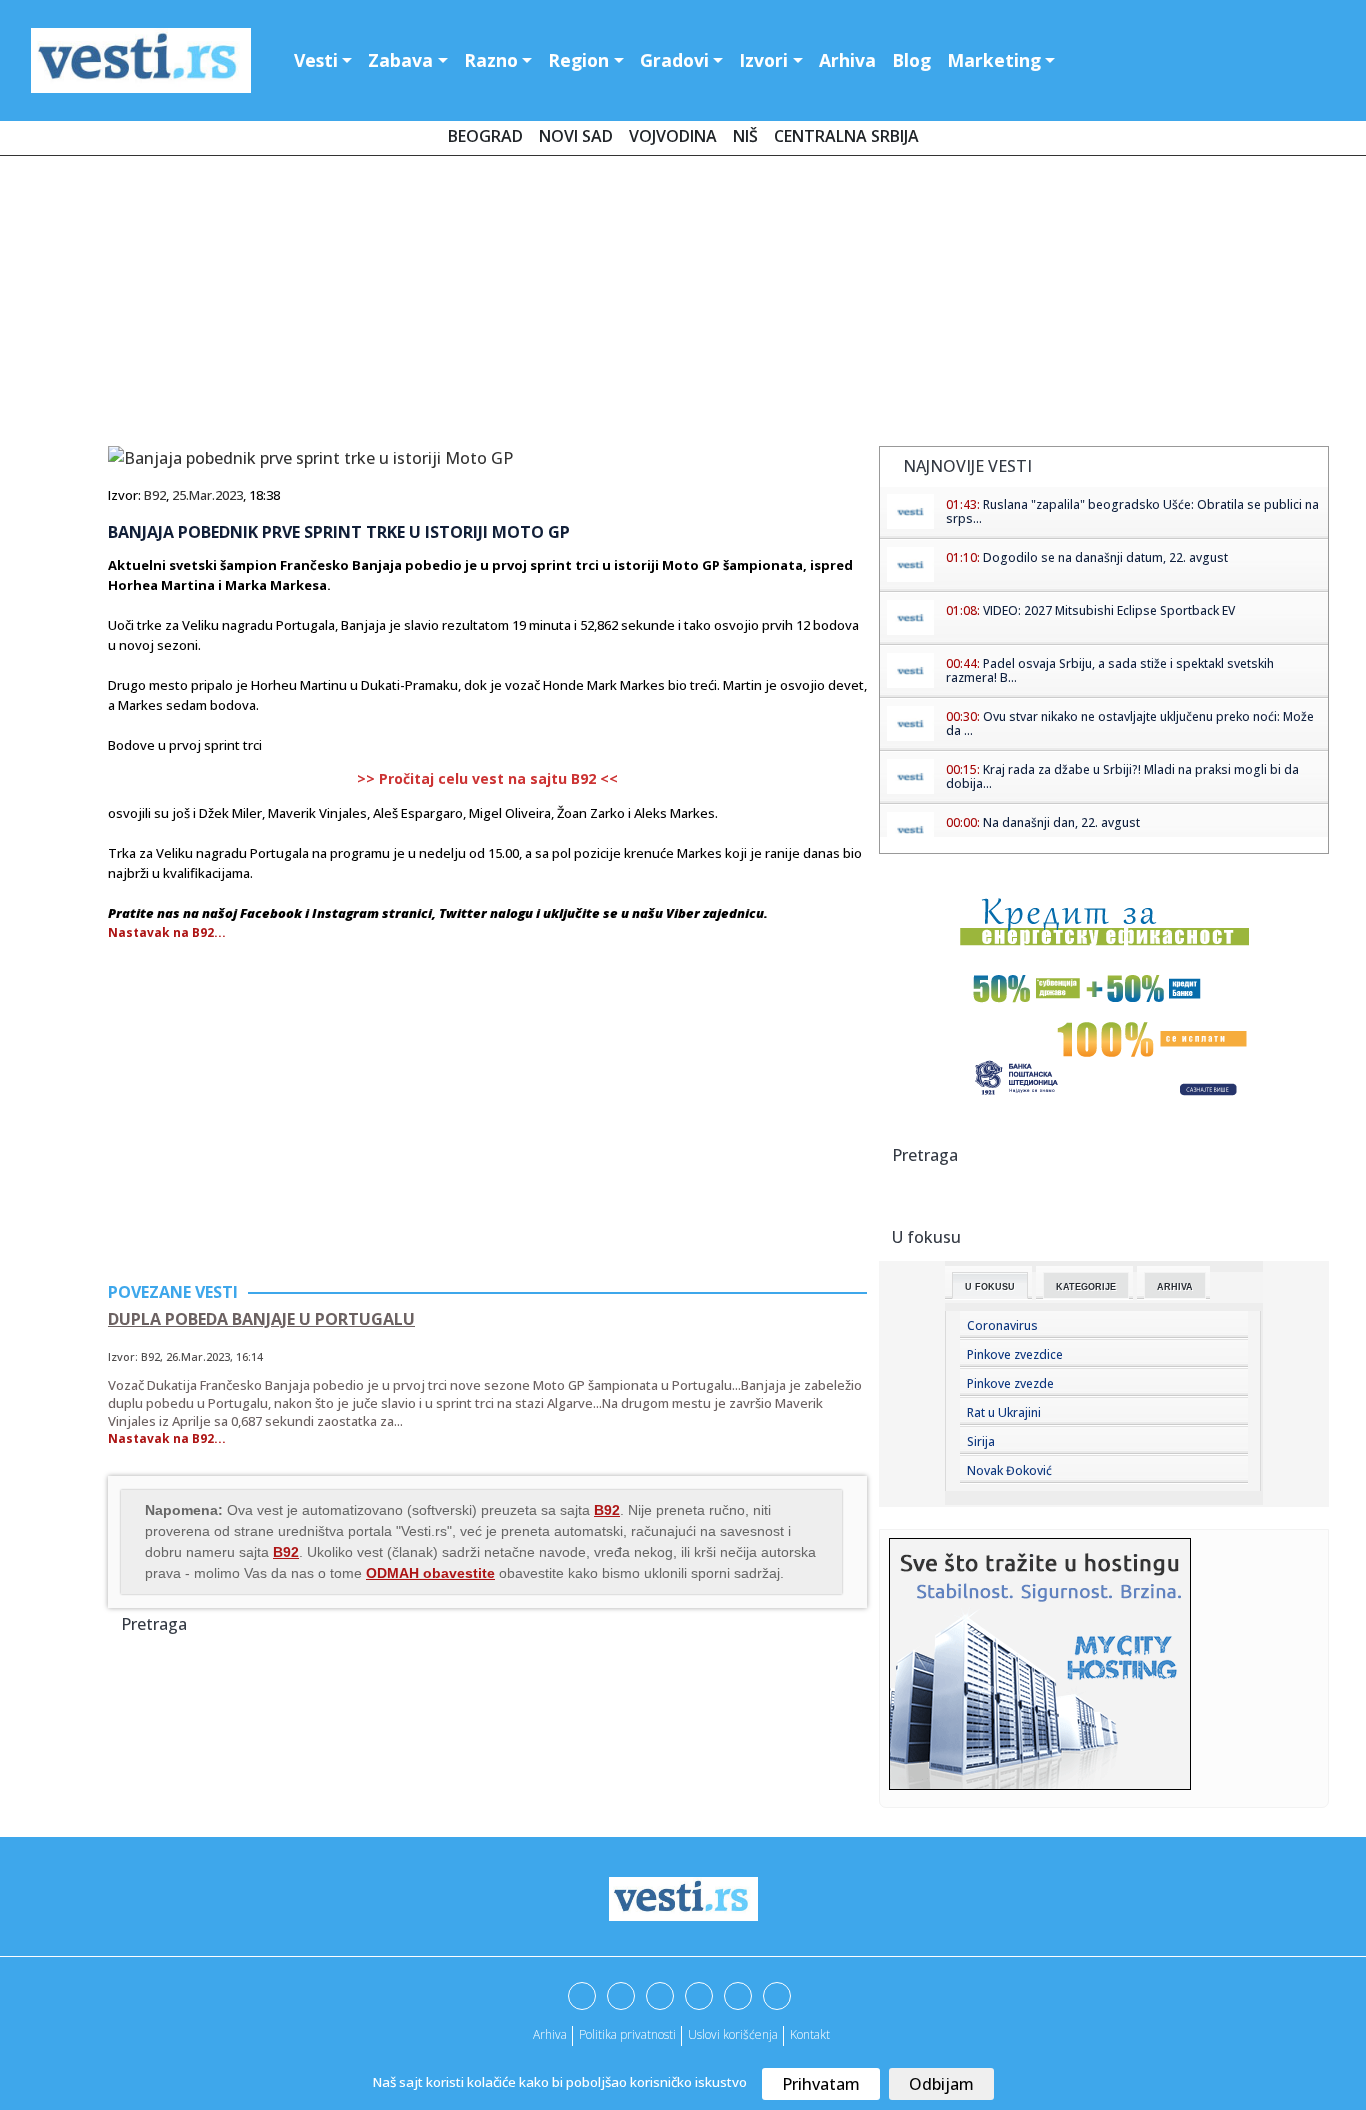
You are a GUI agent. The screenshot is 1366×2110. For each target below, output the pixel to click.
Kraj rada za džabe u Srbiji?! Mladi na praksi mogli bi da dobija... (1122, 776)
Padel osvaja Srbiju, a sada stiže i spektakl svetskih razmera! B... (1110, 670)
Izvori (763, 60)
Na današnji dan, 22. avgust (1061, 822)
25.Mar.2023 (207, 495)
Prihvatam (821, 2084)
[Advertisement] (683, 305)
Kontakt (810, 2034)
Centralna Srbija (846, 136)
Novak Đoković (1009, 1470)
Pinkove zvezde (1010, 1383)
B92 (155, 495)
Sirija (981, 1441)
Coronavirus (1002, 1325)
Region (578, 60)
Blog (911, 60)
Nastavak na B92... (167, 932)
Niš (745, 136)
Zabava (400, 60)
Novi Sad (576, 136)
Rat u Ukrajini (1004, 1412)
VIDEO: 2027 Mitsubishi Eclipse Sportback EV (1109, 610)
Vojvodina (673, 136)
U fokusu (990, 1287)
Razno (491, 60)
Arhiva (847, 60)
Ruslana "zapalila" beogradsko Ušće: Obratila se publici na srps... (1132, 511)
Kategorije (1086, 1287)
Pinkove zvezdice (1015, 1354)
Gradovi (674, 60)
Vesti (316, 60)
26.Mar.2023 (198, 1356)
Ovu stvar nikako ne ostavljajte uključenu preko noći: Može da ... (1130, 723)
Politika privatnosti (627, 2034)
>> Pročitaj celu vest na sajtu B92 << (487, 778)
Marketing (994, 60)
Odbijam (941, 2084)
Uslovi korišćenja (733, 2034)
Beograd (485, 136)
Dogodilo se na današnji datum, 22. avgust (1105, 557)
